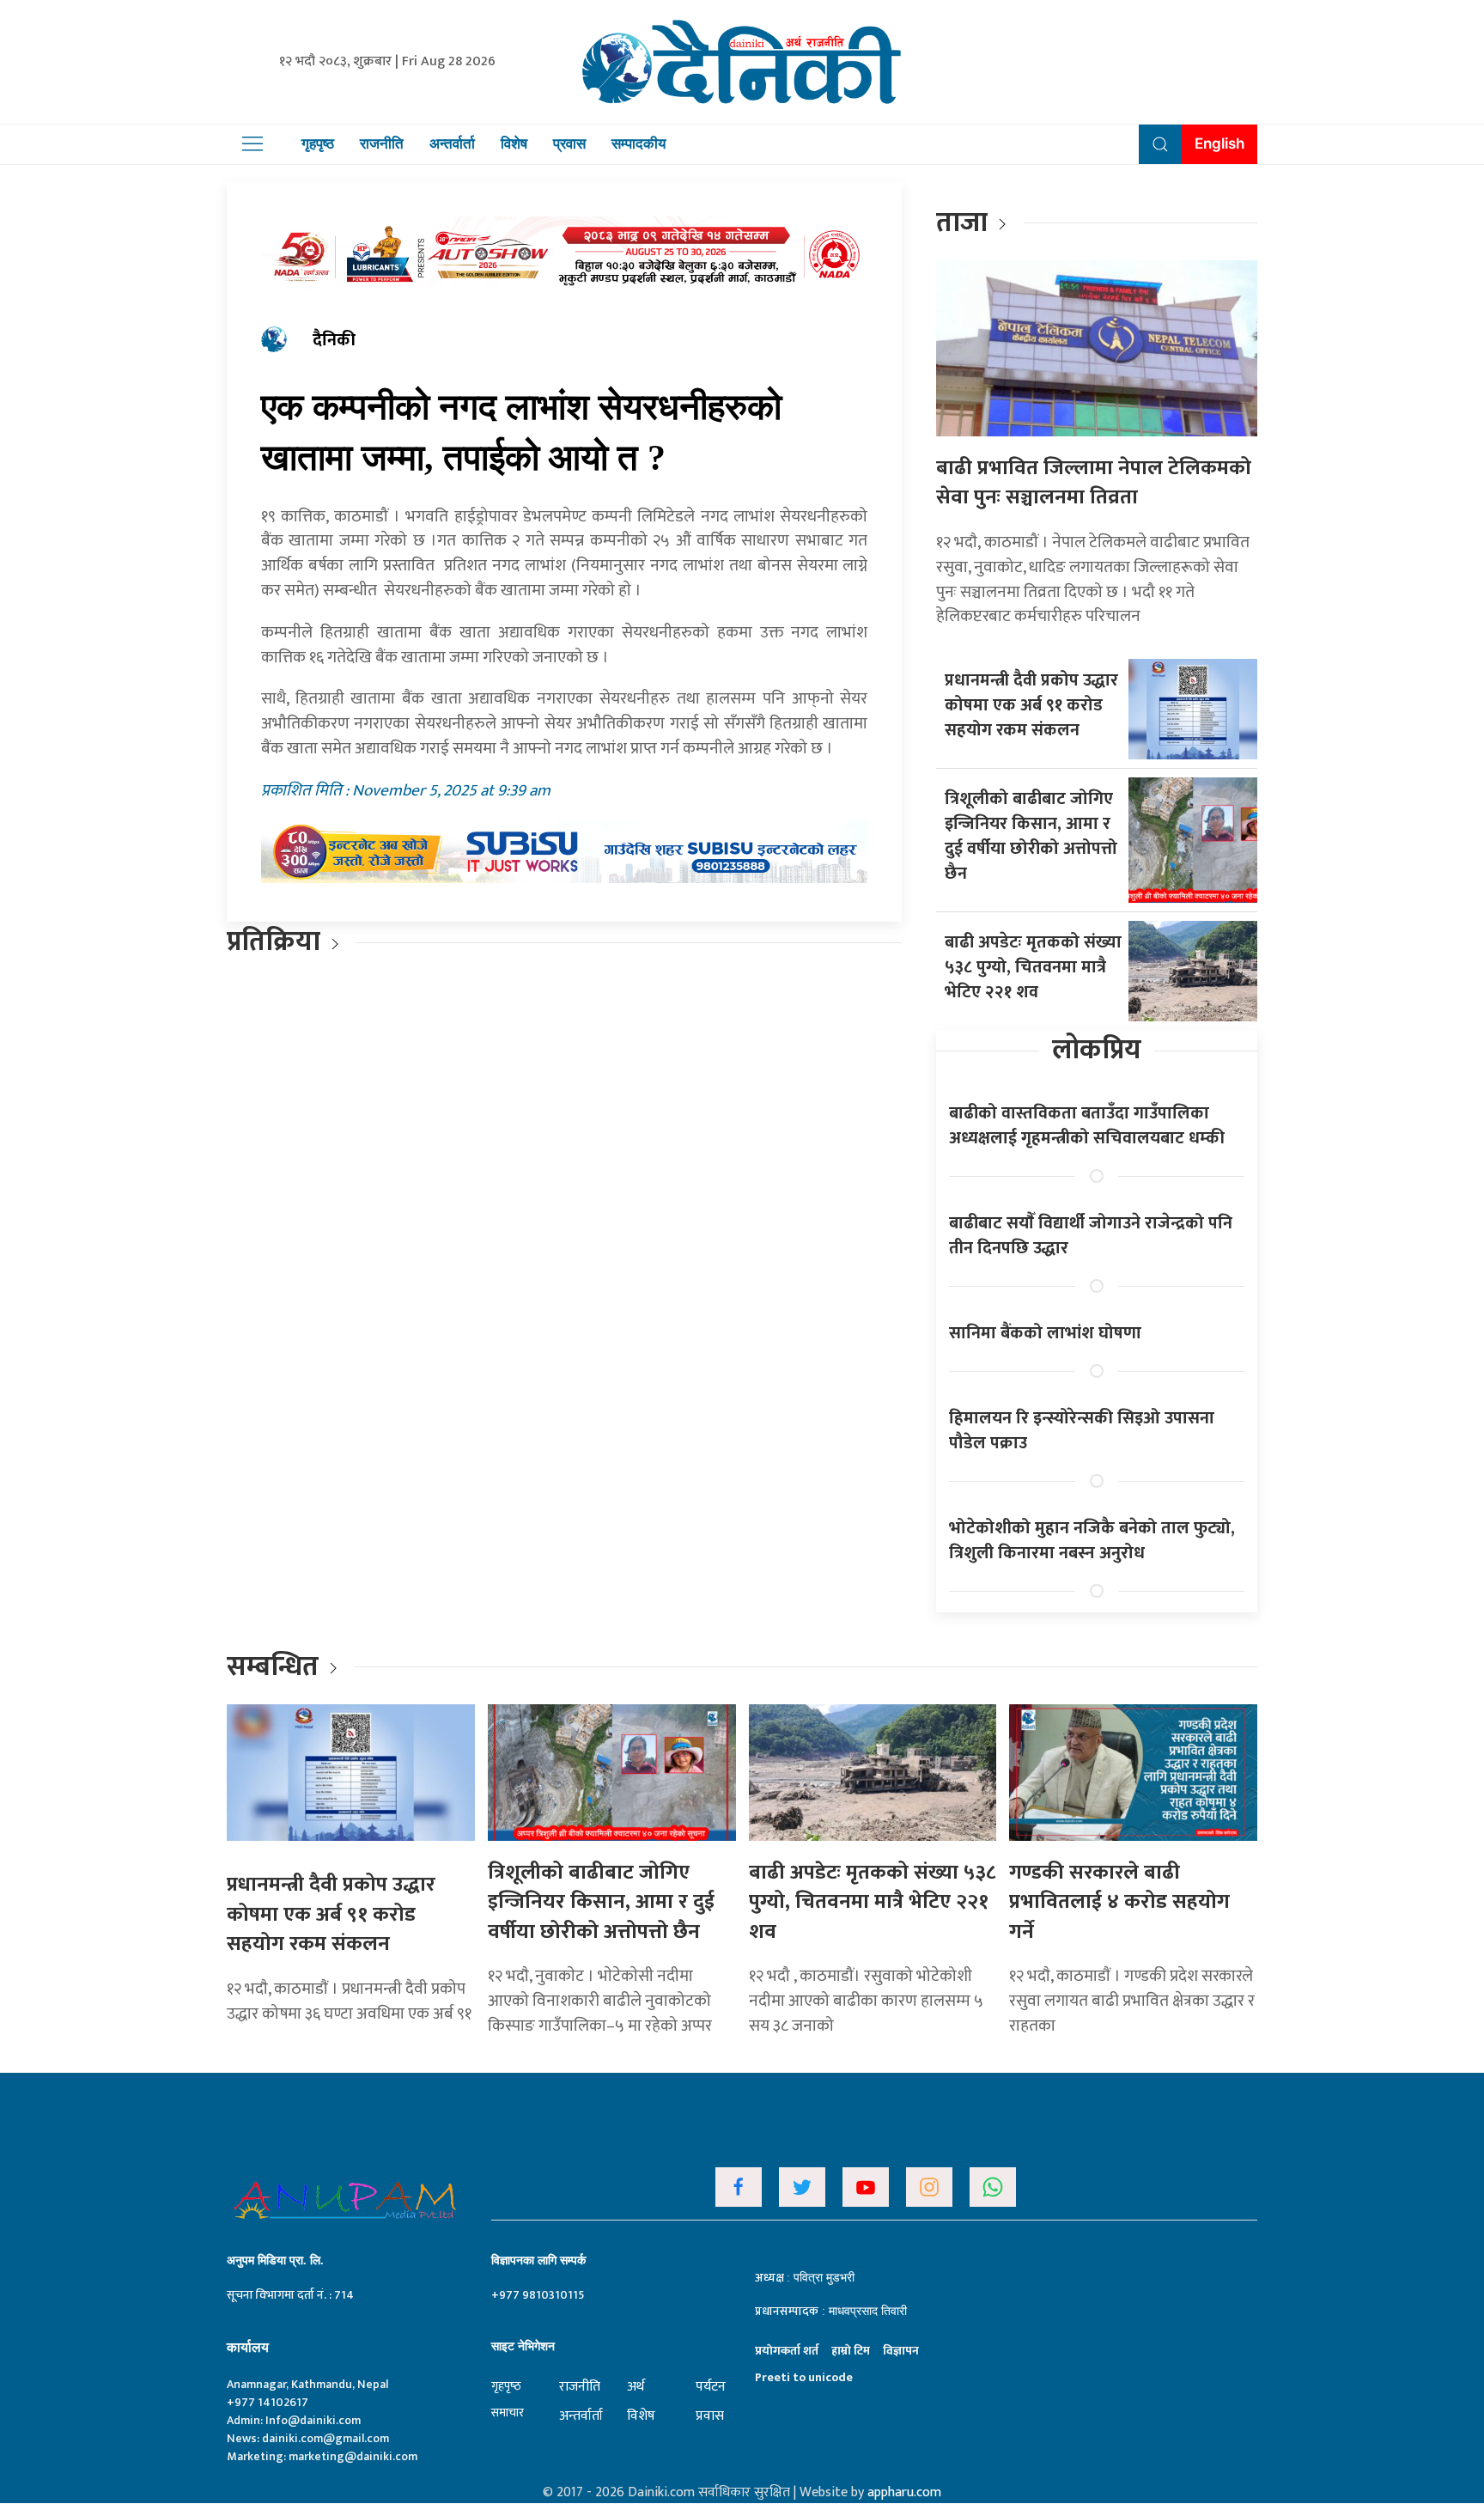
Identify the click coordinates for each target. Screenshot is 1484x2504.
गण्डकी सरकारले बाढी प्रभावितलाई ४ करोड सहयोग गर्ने (1119, 1902)
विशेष (514, 143)
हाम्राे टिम (851, 2351)
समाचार (508, 2413)
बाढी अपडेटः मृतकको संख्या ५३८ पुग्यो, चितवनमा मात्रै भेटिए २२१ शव (1033, 967)
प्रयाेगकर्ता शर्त (787, 2351)
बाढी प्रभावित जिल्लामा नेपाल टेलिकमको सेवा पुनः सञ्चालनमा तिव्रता (1094, 483)
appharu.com (904, 2492)
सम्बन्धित (276, 1667)
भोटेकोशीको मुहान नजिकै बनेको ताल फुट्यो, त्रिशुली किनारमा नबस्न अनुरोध (1092, 1541)
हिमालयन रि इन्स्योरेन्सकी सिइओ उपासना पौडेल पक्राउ (1082, 1431)
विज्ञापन (901, 2351)
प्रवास (569, 143)
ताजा (962, 223)
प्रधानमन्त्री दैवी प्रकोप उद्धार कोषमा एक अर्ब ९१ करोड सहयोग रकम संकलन (1031, 705)
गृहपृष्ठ (318, 143)
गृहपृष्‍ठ (506, 2386)
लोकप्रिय (1097, 1050)
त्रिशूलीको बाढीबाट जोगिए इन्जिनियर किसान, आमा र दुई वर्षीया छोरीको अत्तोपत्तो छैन (1031, 836)
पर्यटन (711, 2387)
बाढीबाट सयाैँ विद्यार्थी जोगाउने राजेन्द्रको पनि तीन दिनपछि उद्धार (1091, 1236)
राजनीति (382, 143)
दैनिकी (334, 340)
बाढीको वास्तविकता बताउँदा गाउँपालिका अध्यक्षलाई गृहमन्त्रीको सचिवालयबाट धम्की (1087, 1126)
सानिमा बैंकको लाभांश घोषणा (1045, 1333)
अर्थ (636, 2387)
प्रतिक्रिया (274, 942)
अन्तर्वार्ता (452, 143)
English (1219, 143)
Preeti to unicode (804, 2377)
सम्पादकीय (639, 143)
